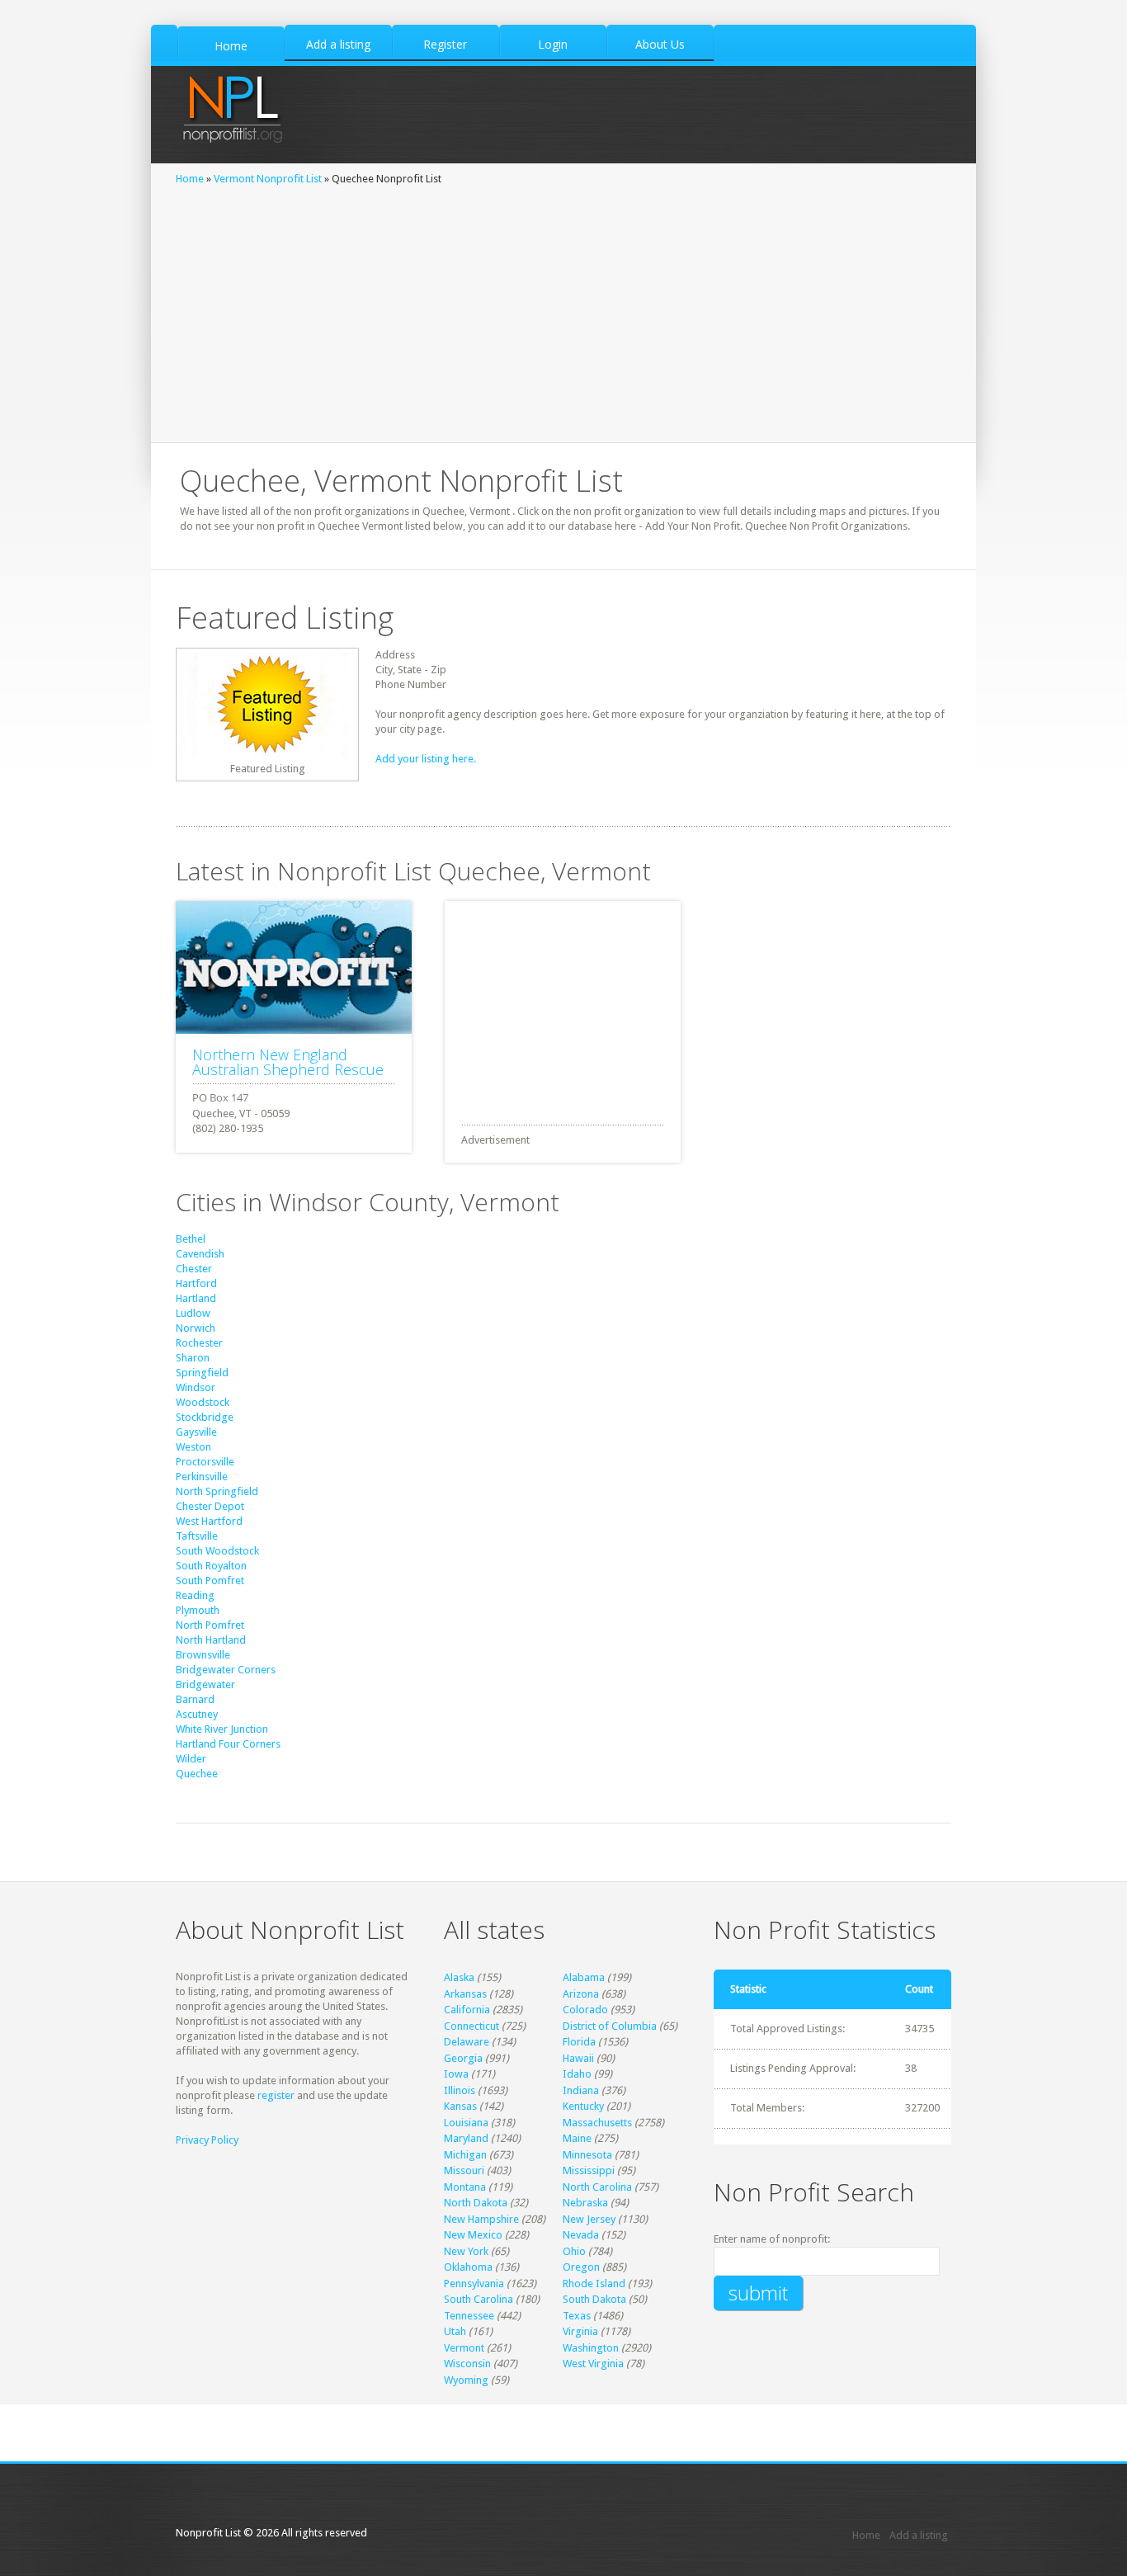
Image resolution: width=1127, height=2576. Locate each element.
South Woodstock (217, 1551)
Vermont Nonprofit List (268, 179)
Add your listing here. (426, 759)
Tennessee (469, 2316)
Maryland (466, 2138)
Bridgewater (205, 1684)
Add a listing (919, 2535)
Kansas (460, 2106)
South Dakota (594, 2299)
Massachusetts (597, 2123)
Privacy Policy (207, 2140)
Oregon (581, 2267)
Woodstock (203, 1402)
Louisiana (466, 2123)
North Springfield (217, 1491)
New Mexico (473, 2235)
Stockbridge (205, 1417)
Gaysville (196, 1432)
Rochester (199, 1343)
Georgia (463, 2058)
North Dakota (476, 2203)
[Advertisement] (563, 310)
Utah (455, 2331)
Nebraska (585, 2203)
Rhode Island (594, 2283)
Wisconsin (467, 2364)
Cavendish (200, 1254)
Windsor (196, 1387)
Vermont (464, 2348)
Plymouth (198, 1610)
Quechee (197, 1774)
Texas (577, 2316)
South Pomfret (210, 1581)
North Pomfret (210, 1625)
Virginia (580, 2331)
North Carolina (597, 2187)
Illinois (460, 2090)
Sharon (193, 1358)
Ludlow (193, 1313)
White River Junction (222, 1729)
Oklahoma (468, 2267)
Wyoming (466, 2380)
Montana (465, 2187)
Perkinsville (202, 1477)
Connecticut (472, 2026)
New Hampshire (481, 2219)
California (467, 2010)
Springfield (202, 1373)
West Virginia (593, 2364)
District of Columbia (610, 2026)
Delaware (467, 2042)
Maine (577, 2138)
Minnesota (587, 2155)
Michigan (465, 2155)
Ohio (574, 2251)
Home (190, 179)
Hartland (196, 1298)
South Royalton (211, 1566)
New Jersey (589, 2219)
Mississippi (589, 2170)
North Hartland (211, 1640)
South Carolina (479, 2299)
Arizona (581, 1994)
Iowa (456, 2074)
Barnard (195, 1699)
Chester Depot (210, 1506)
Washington (591, 2348)
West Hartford (209, 1521)
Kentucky (583, 2106)
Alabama (584, 1977)
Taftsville (197, 1536)
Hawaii (578, 2058)
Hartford (196, 1283)
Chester (194, 1269)
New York (466, 2251)
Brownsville (203, 1655)
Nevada (581, 2235)
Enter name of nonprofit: (772, 2239)
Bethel (191, 1239)
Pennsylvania (474, 2283)
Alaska (459, 1977)
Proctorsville (205, 1462)
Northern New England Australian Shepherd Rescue (288, 1062)
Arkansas (465, 1994)
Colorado (585, 2010)
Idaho (577, 2074)
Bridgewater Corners (226, 1670)
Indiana (581, 2090)
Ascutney (197, 1714)
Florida (579, 2042)
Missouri (464, 2170)
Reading (195, 1595)
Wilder (191, 1759)
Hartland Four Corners (228, 1744)
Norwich (196, 1328)
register (276, 2095)
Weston (193, 1447)
